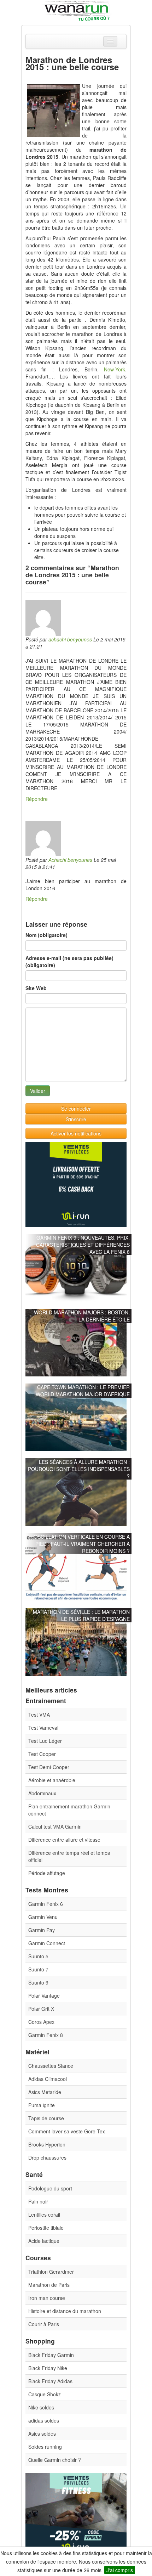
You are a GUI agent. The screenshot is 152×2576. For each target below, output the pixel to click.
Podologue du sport (50, 2188)
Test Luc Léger (45, 1741)
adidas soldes (44, 2420)
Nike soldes (41, 2407)
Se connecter (76, 1109)
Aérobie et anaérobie (52, 1780)
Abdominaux (42, 1793)
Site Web (36, 988)
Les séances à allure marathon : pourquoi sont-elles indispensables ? (79, 1469)
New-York (115, 369)
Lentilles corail (44, 2215)
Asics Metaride (45, 2092)
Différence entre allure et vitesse (64, 1840)
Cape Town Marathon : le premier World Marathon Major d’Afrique (83, 1391)
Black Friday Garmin (51, 2355)
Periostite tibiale (46, 2228)
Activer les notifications (76, 1133)
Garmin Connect (47, 1943)
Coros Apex (41, 2022)
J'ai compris (120, 2570)
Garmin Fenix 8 (46, 2035)
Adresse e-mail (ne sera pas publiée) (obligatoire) (69, 961)
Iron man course (47, 2298)
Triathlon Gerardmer (51, 2272)
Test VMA (39, 1714)
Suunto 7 (38, 1969)
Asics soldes (42, 2434)
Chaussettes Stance (51, 2066)
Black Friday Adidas (50, 2381)
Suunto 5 (38, 1956)
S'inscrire (76, 1119)
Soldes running (45, 2447)
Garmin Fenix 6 (46, 1904)
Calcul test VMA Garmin (55, 1826)
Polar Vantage (44, 1996)
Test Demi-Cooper (49, 1767)
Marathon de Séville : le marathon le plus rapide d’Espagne (81, 1615)
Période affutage (47, 1873)
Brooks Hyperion (47, 2144)
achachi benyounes (70, 639)
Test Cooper (42, 1754)
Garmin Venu (43, 1917)
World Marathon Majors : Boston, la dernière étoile (82, 1316)
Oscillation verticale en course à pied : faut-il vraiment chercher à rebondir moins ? (82, 1544)
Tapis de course (46, 2118)
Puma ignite (42, 2105)
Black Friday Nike (48, 2368)
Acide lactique (44, 2241)
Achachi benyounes (70, 860)
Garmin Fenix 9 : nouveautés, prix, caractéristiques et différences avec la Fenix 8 (83, 1245)
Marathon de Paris (49, 2285)
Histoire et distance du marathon (65, 2311)
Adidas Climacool (48, 2079)
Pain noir (38, 2201)
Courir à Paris (44, 2324)
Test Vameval (43, 1728)
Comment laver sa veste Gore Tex (67, 2131)
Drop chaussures (47, 2157)
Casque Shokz (45, 2394)
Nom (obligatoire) (46, 935)
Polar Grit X (41, 2009)
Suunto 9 (38, 1982)
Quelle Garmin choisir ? (55, 2460)
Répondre (37, 799)
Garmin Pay (42, 1930)
